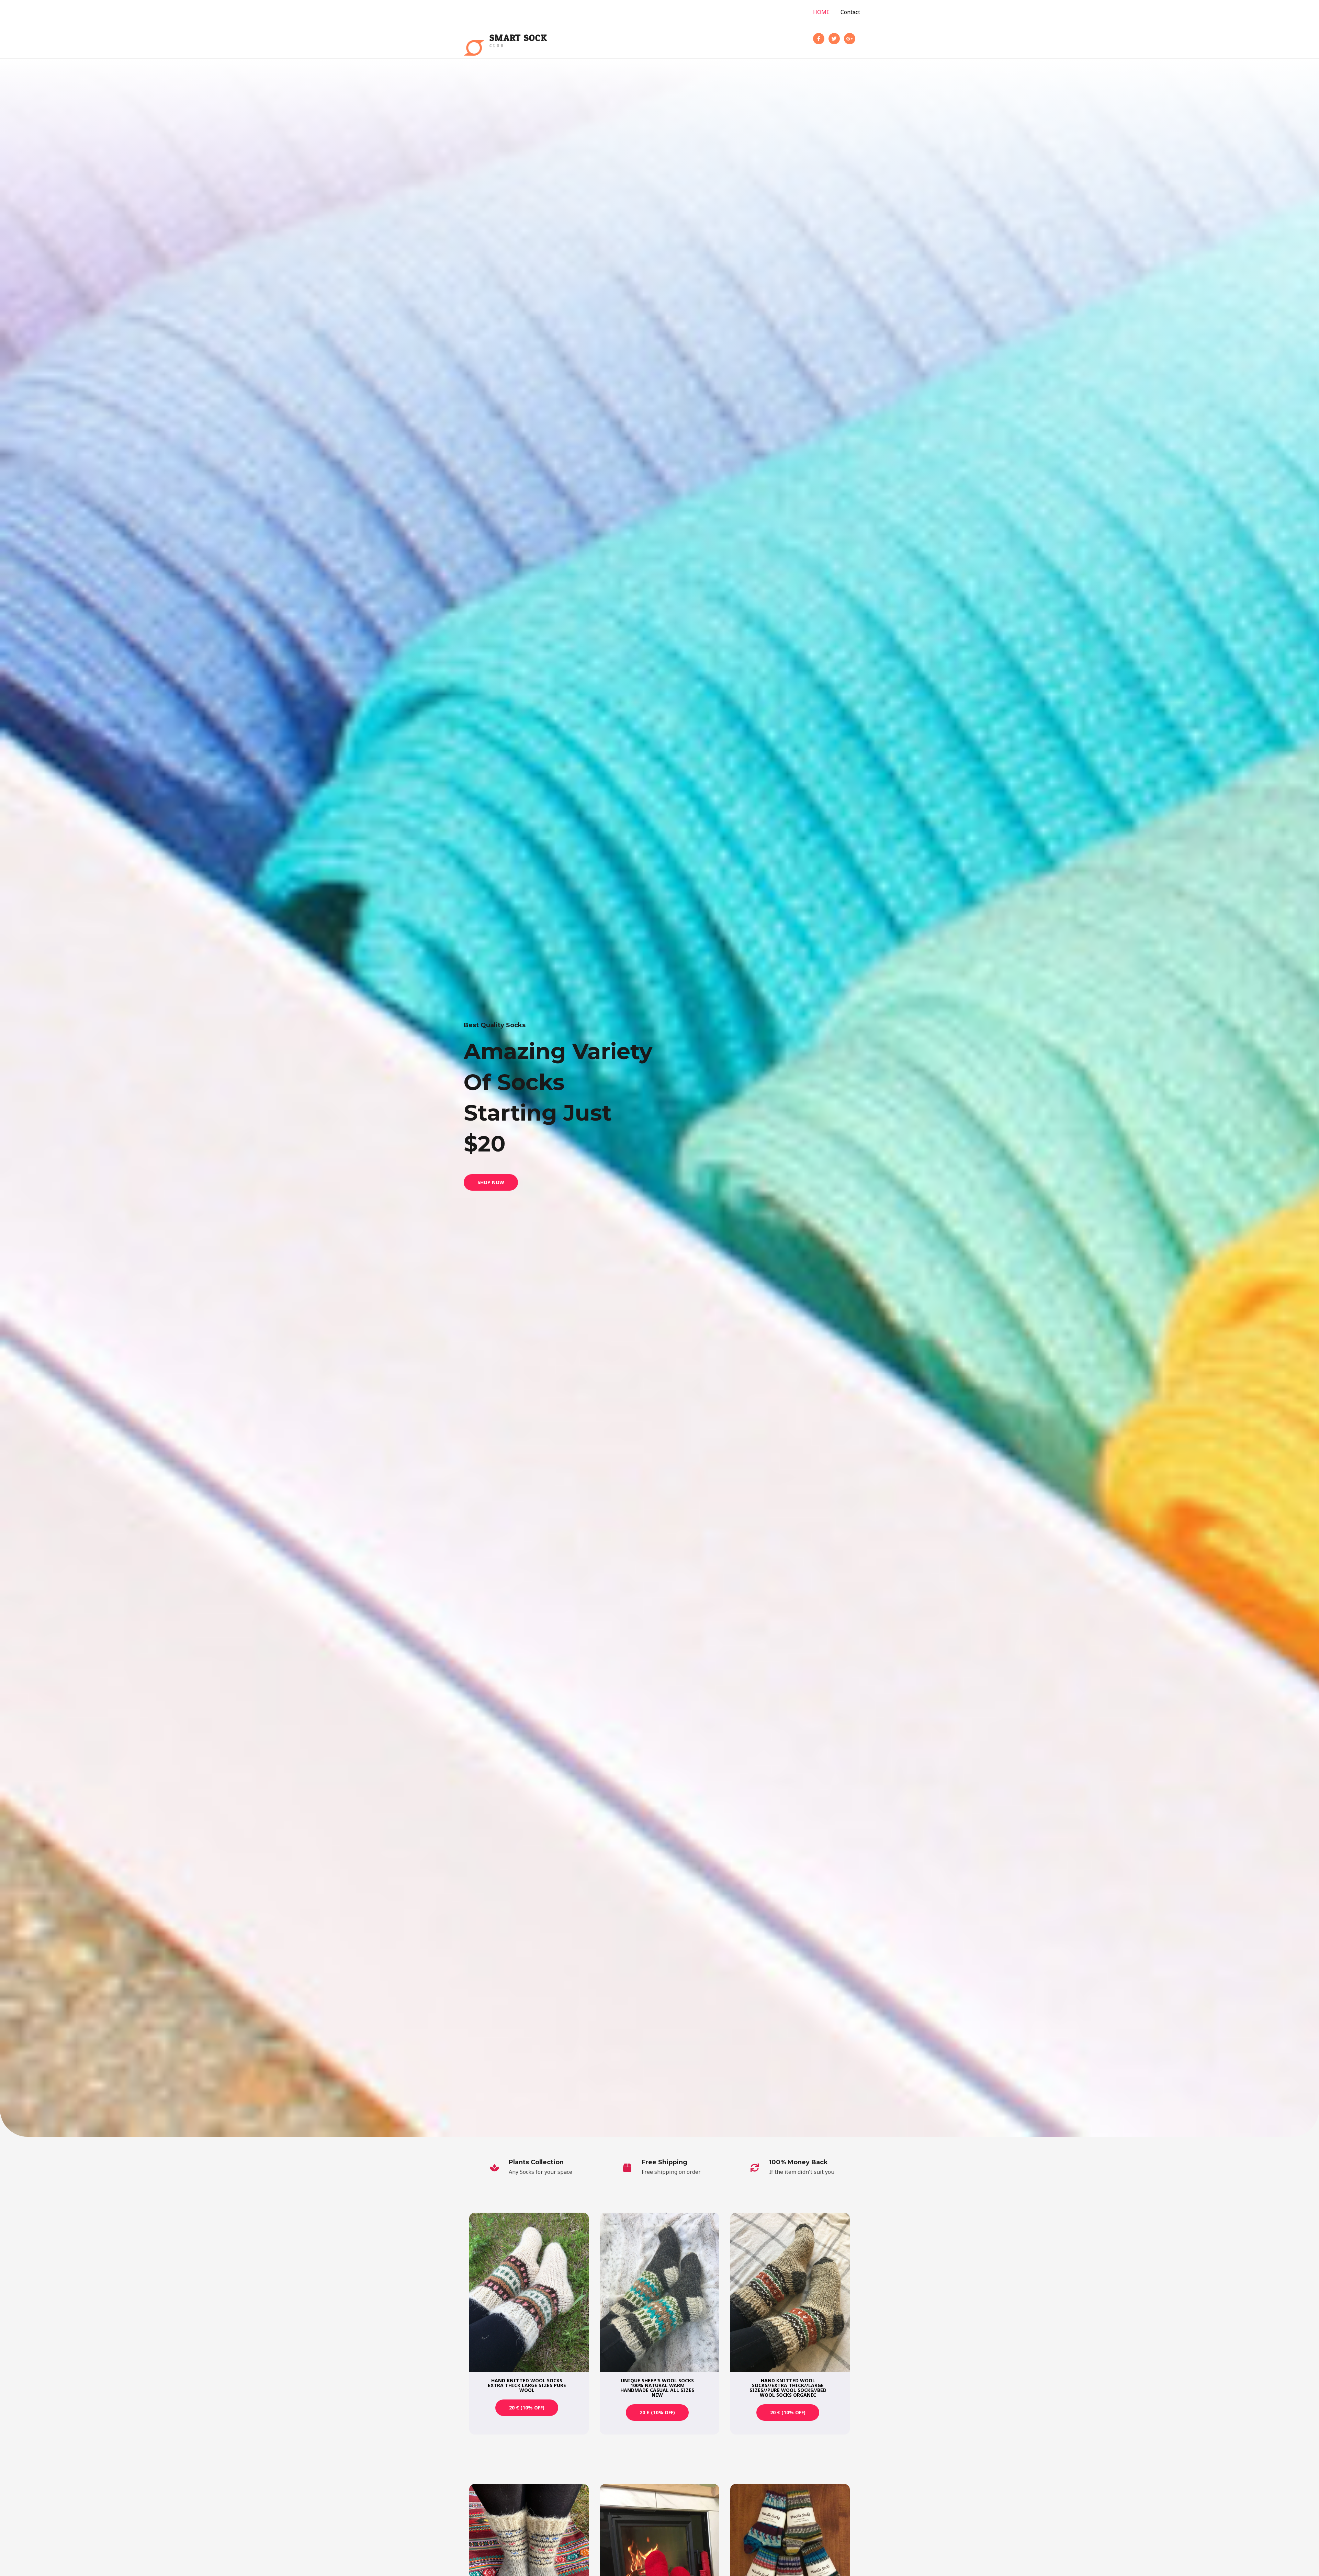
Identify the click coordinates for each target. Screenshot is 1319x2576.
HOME (821, 12)
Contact (850, 12)
